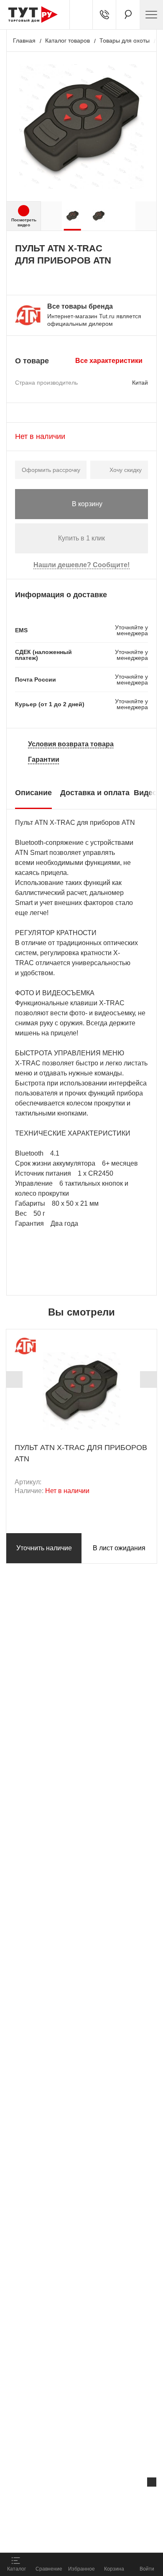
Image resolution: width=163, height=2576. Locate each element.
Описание (33, 793)
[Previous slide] (14, 1379)
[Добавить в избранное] (38, 278)
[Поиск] (128, 15)
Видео (145, 793)
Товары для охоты (125, 41)
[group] (73, 216)
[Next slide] (148, 1379)
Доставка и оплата (95, 793)
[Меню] (151, 15)
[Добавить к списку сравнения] (19, 278)
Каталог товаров (67, 41)
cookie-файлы (106, 2500)
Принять (110, 2537)
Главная (24, 41)
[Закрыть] (152, 2482)
